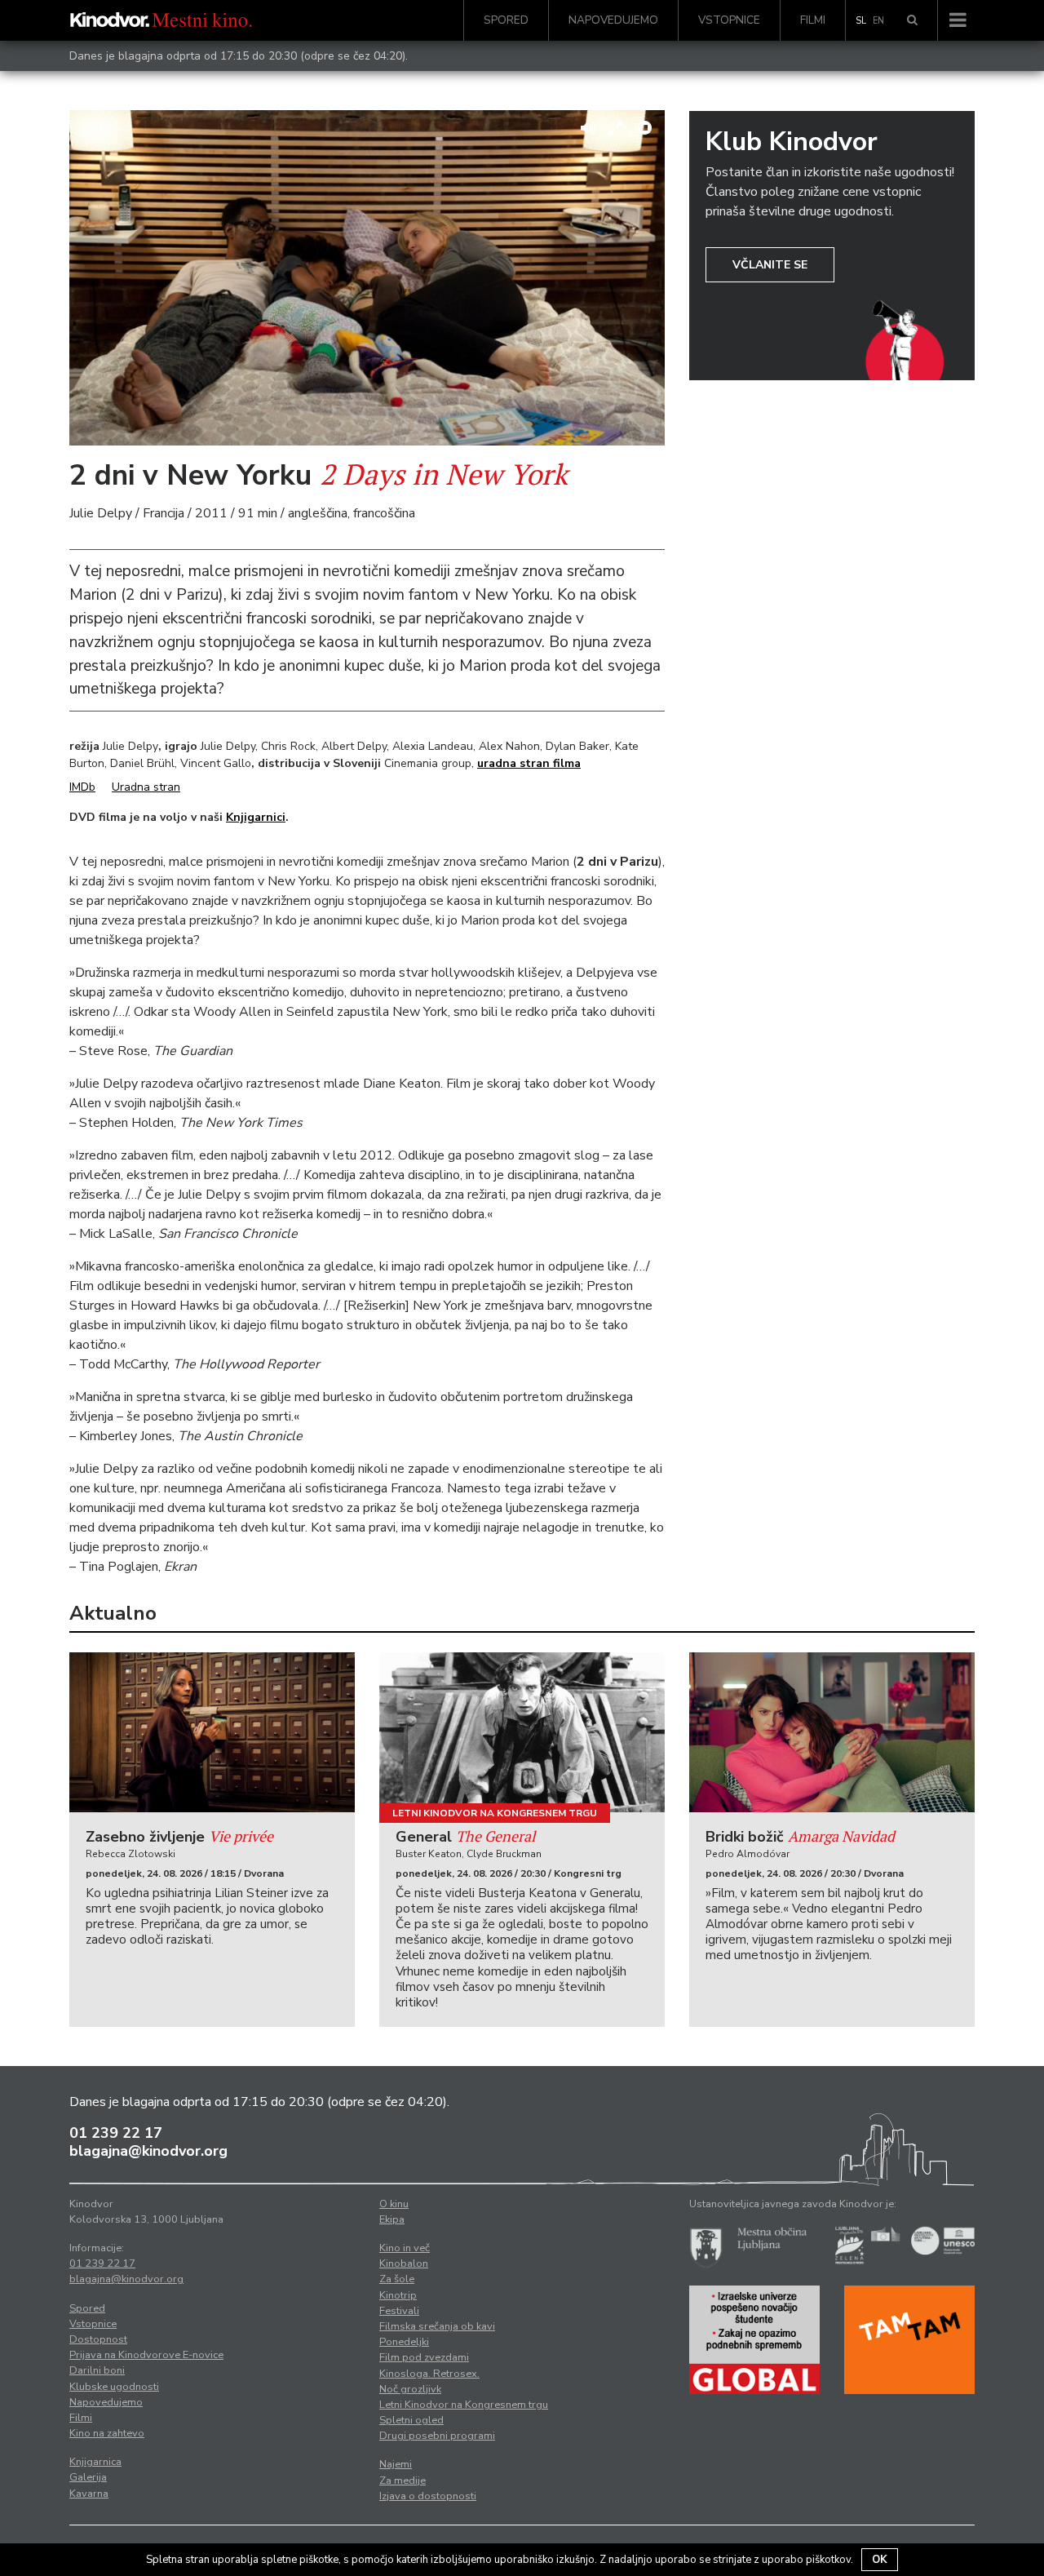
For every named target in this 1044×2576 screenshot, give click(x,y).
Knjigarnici (256, 817)
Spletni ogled (411, 2420)
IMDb (82, 787)
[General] (522, 1733)
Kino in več (405, 2248)
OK (880, 2560)
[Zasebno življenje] (212, 1733)
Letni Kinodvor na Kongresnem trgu (495, 1813)
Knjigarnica (95, 2462)
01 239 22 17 (116, 2133)
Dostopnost (98, 2339)
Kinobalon (404, 2263)
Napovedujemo (613, 20)
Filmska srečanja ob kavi (437, 2326)
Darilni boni (97, 2370)
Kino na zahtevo (107, 2433)
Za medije (403, 2481)
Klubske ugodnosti (114, 2387)
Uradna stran (146, 787)
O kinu (394, 2204)
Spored (506, 20)
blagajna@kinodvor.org (148, 2151)
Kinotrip (398, 2295)
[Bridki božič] (832, 1733)
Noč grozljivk (410, 2389)
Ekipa (392, 2219)
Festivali (399, 2311)
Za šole (397, 2279)
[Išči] (912, 20)
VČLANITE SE (770, 265)
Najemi (396, 2464)
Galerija (88, 2477)
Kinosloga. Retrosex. (429, 2374)
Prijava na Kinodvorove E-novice (146, 2355)
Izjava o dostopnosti (428, 2496)
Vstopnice (729, 20)
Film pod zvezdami (424, 2357)
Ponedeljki (404, 2342)
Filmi (813, 20)
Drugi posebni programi (437, 2436)
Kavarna (89, 2494)
